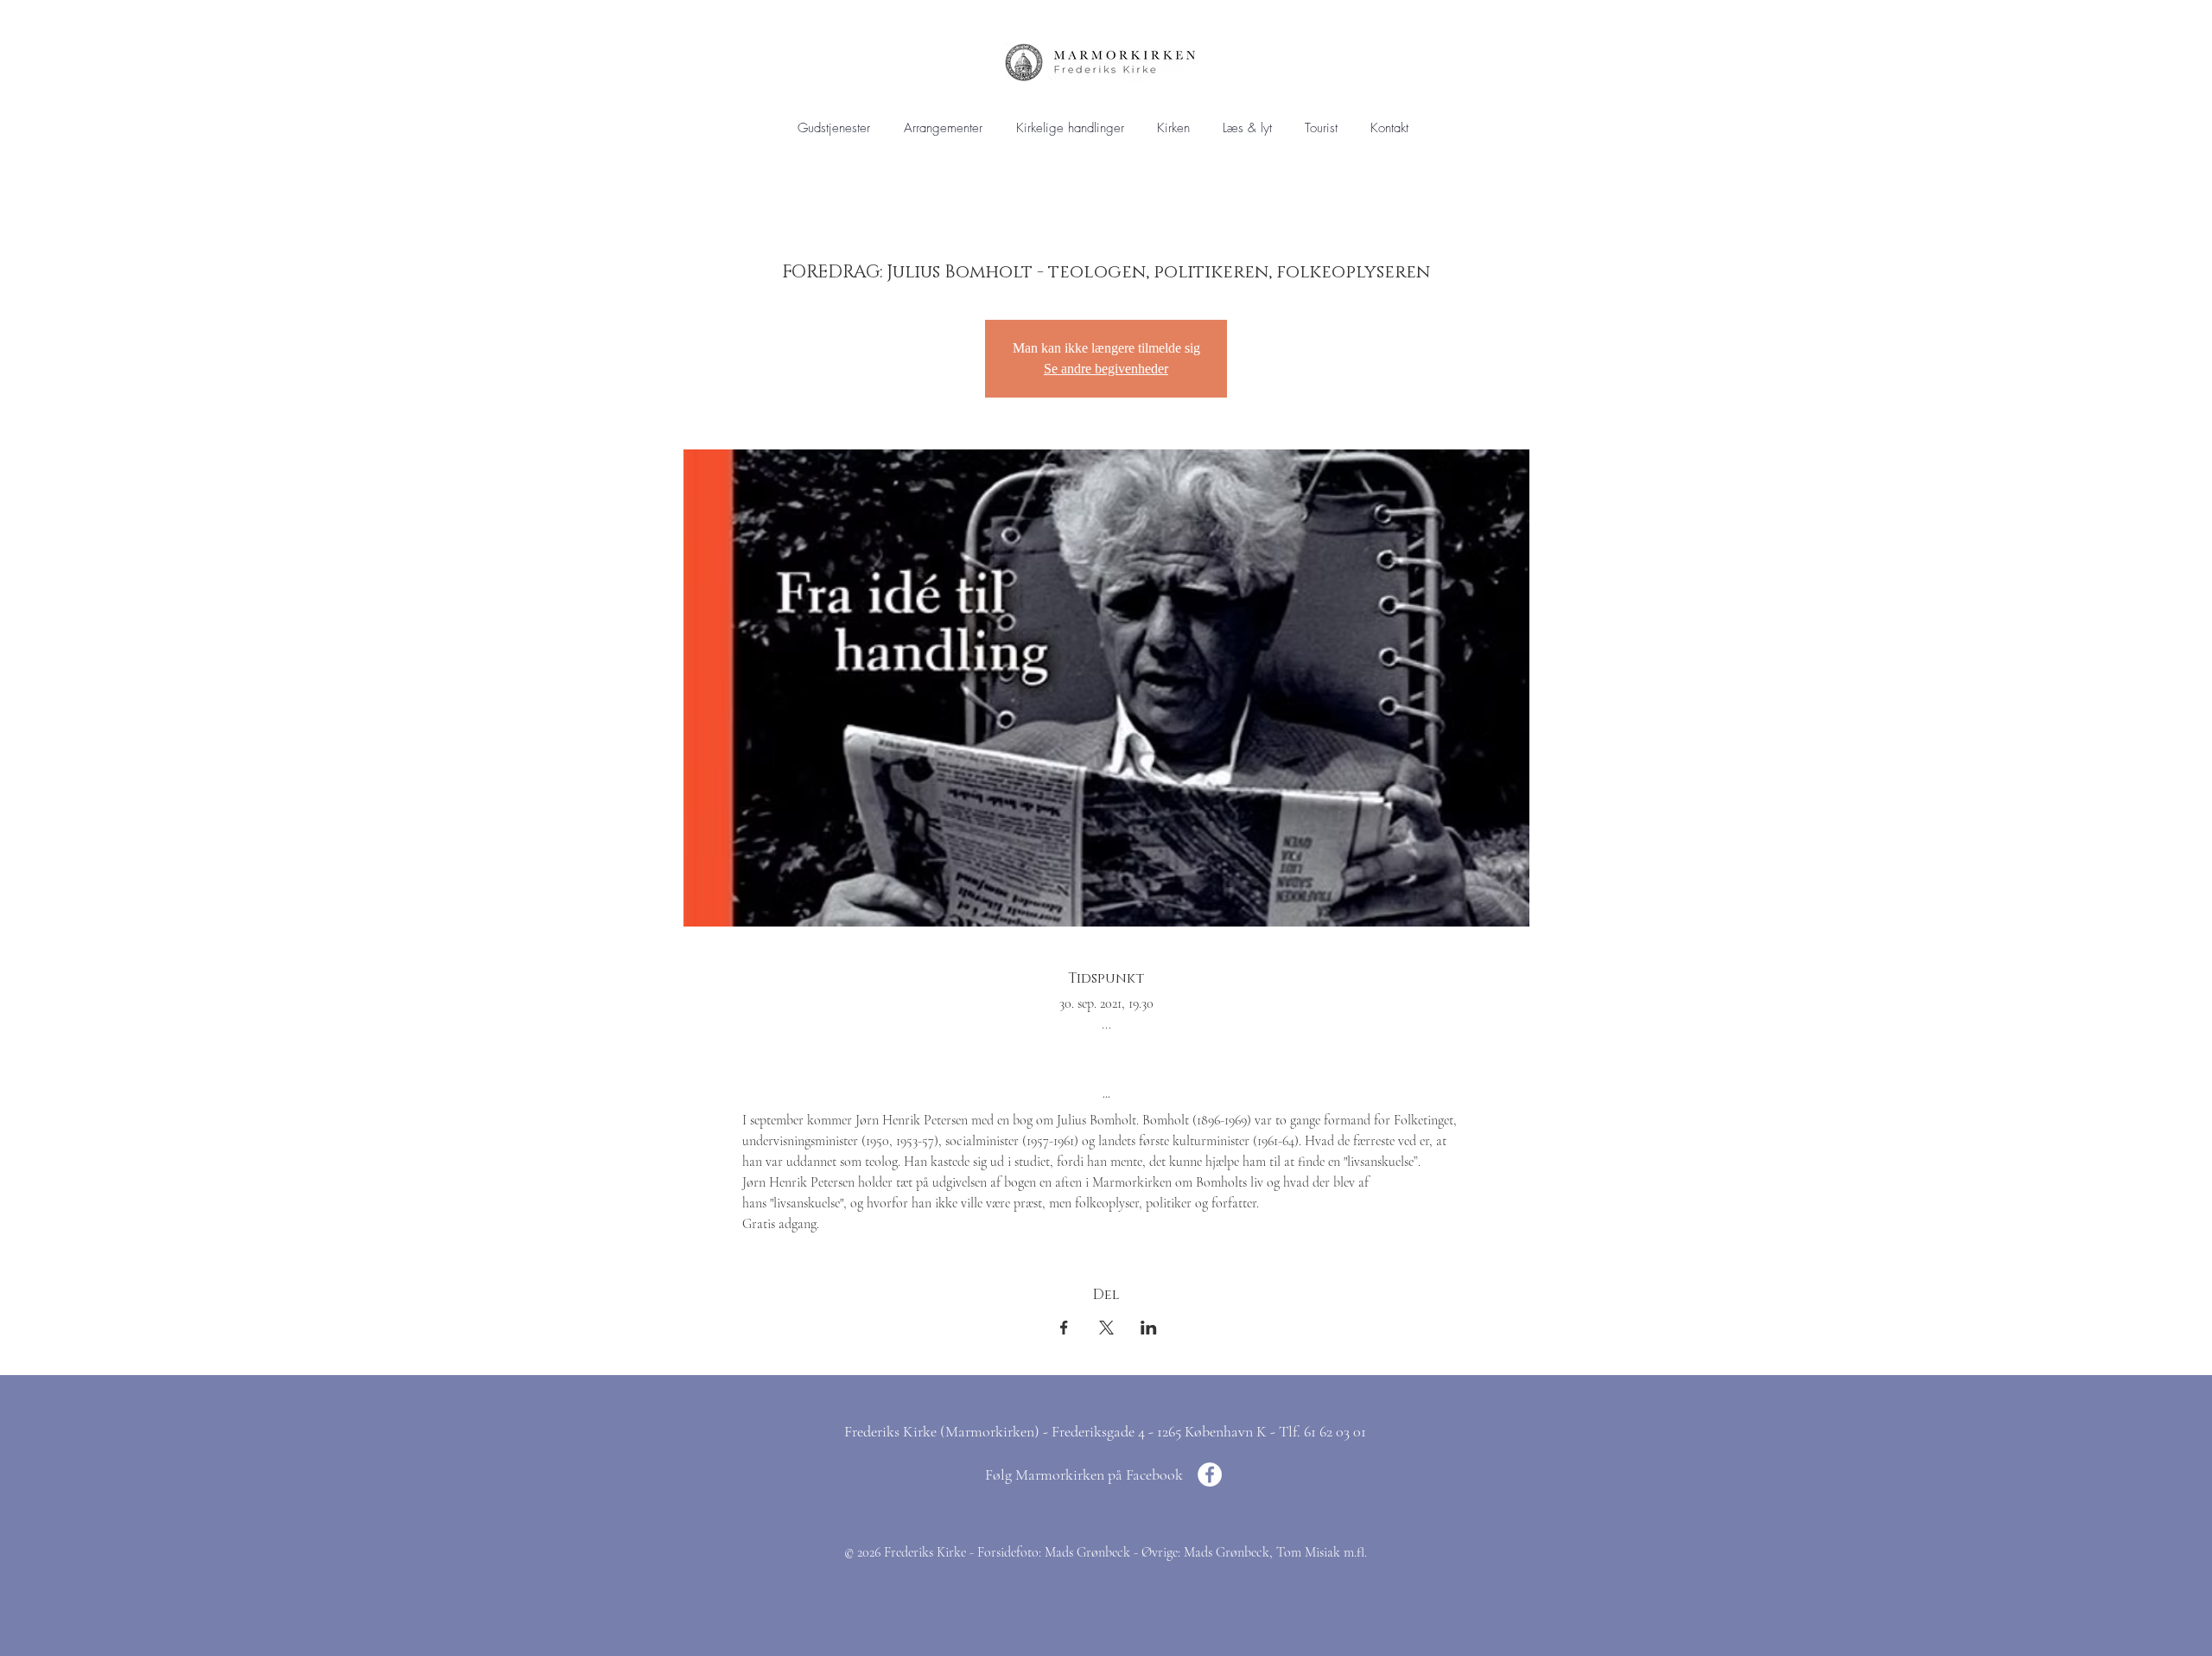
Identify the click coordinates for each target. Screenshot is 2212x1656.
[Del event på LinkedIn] (1149, 1328)
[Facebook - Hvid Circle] (1210, 1474)
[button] (1070, 128)
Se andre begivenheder (1106, 369)
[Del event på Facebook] (1064, 1328)
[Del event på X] (1106, 1328)
